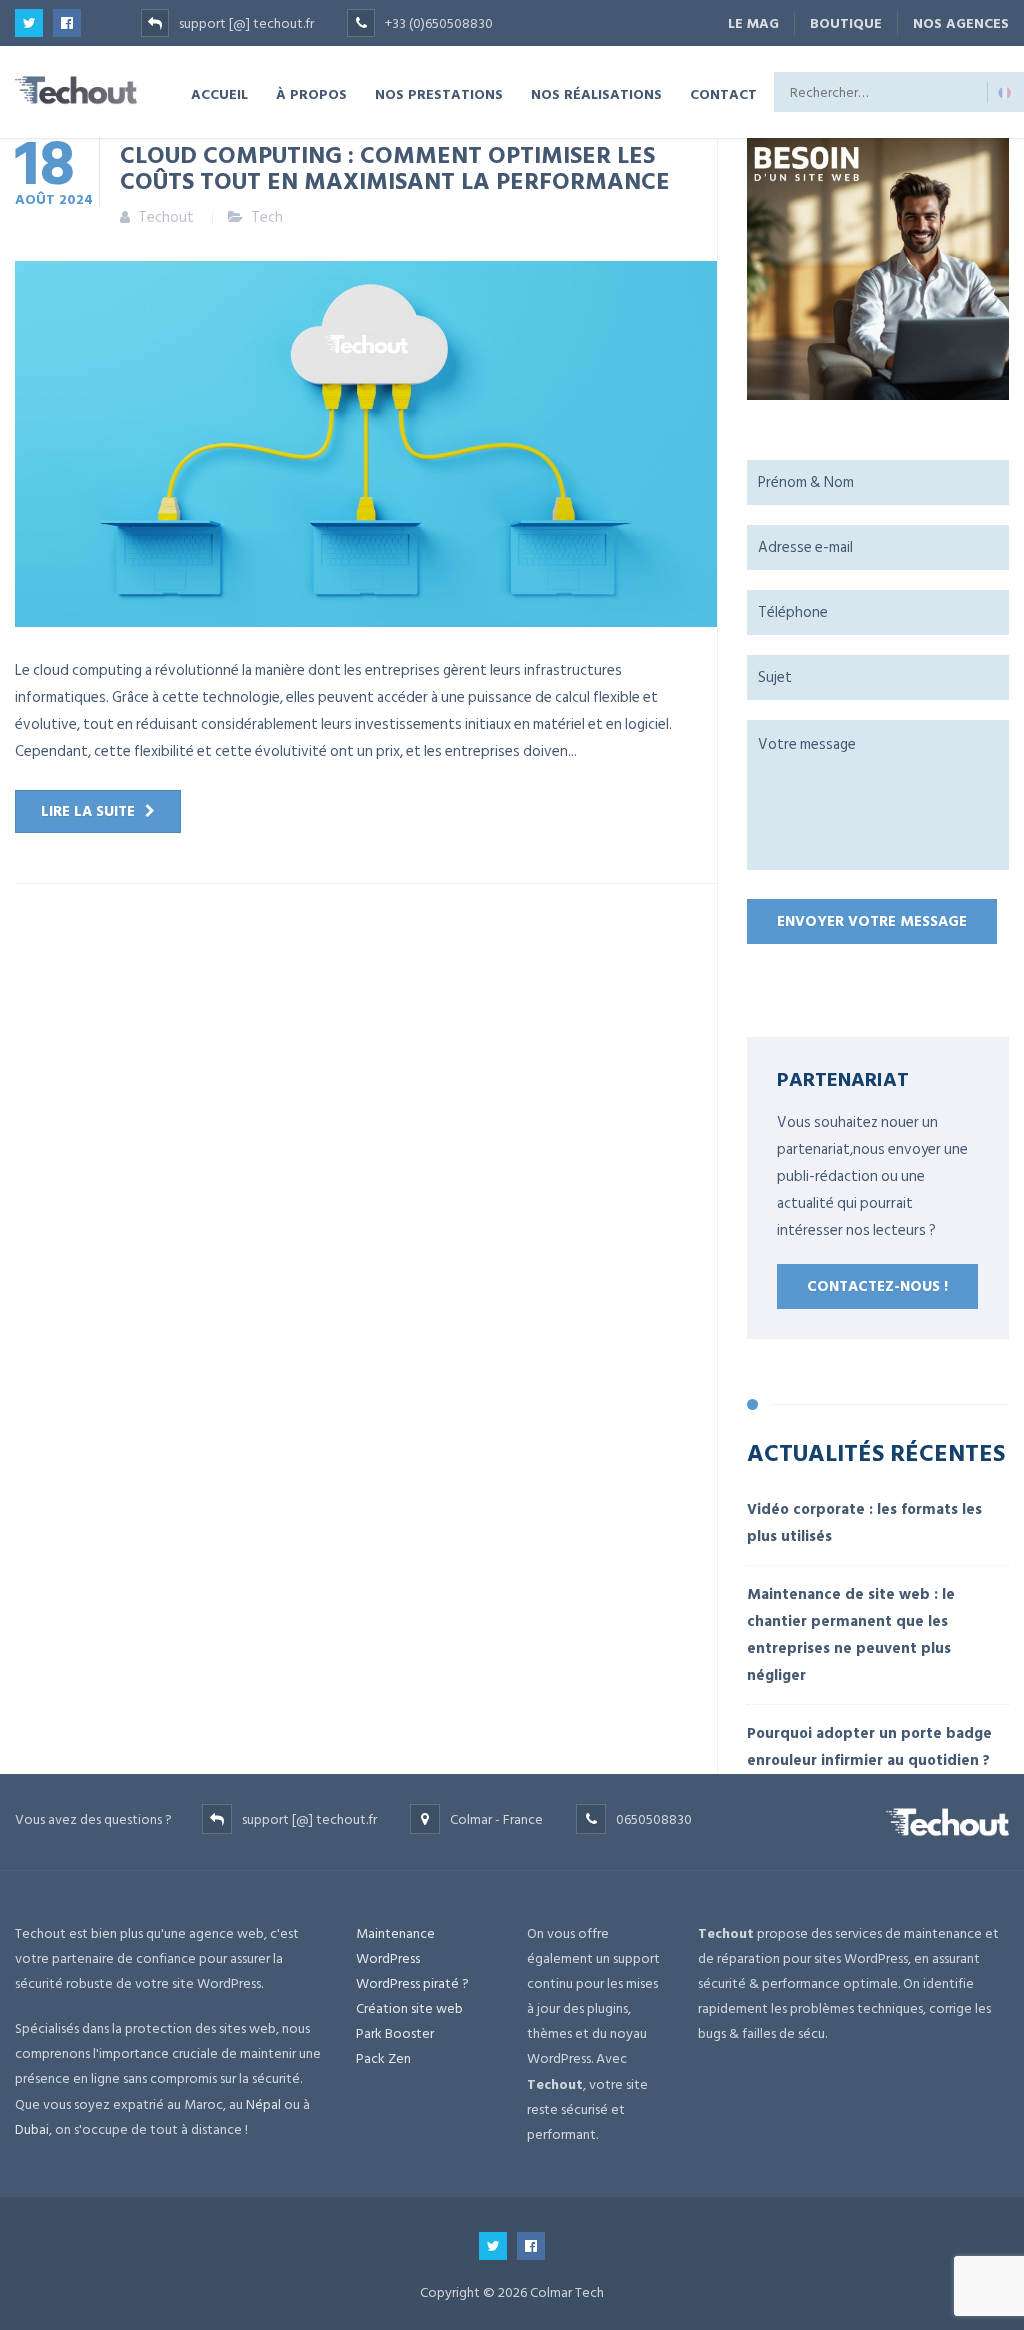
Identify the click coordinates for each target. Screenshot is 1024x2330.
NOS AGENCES (961, 23)
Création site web (409, 2008)
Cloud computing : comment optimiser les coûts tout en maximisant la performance (395, 167)
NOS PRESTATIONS (439, 93)
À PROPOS (311, 93)
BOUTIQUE (846, 23)
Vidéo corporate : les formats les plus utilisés (864, 1523)
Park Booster (395, 2033)
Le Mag (753, 23)
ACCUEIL (219, 93)
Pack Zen (383, 2058)
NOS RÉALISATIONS (596, 93)
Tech (267, 217)
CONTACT (723, 93)
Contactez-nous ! (877, 1286)
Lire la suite (88, 811)
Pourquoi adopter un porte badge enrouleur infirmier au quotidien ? (869, 1747)
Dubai (32, 2129)
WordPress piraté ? (412, 1983)
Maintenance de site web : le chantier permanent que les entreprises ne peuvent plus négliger (851, 1635)
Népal (263, 2104)
